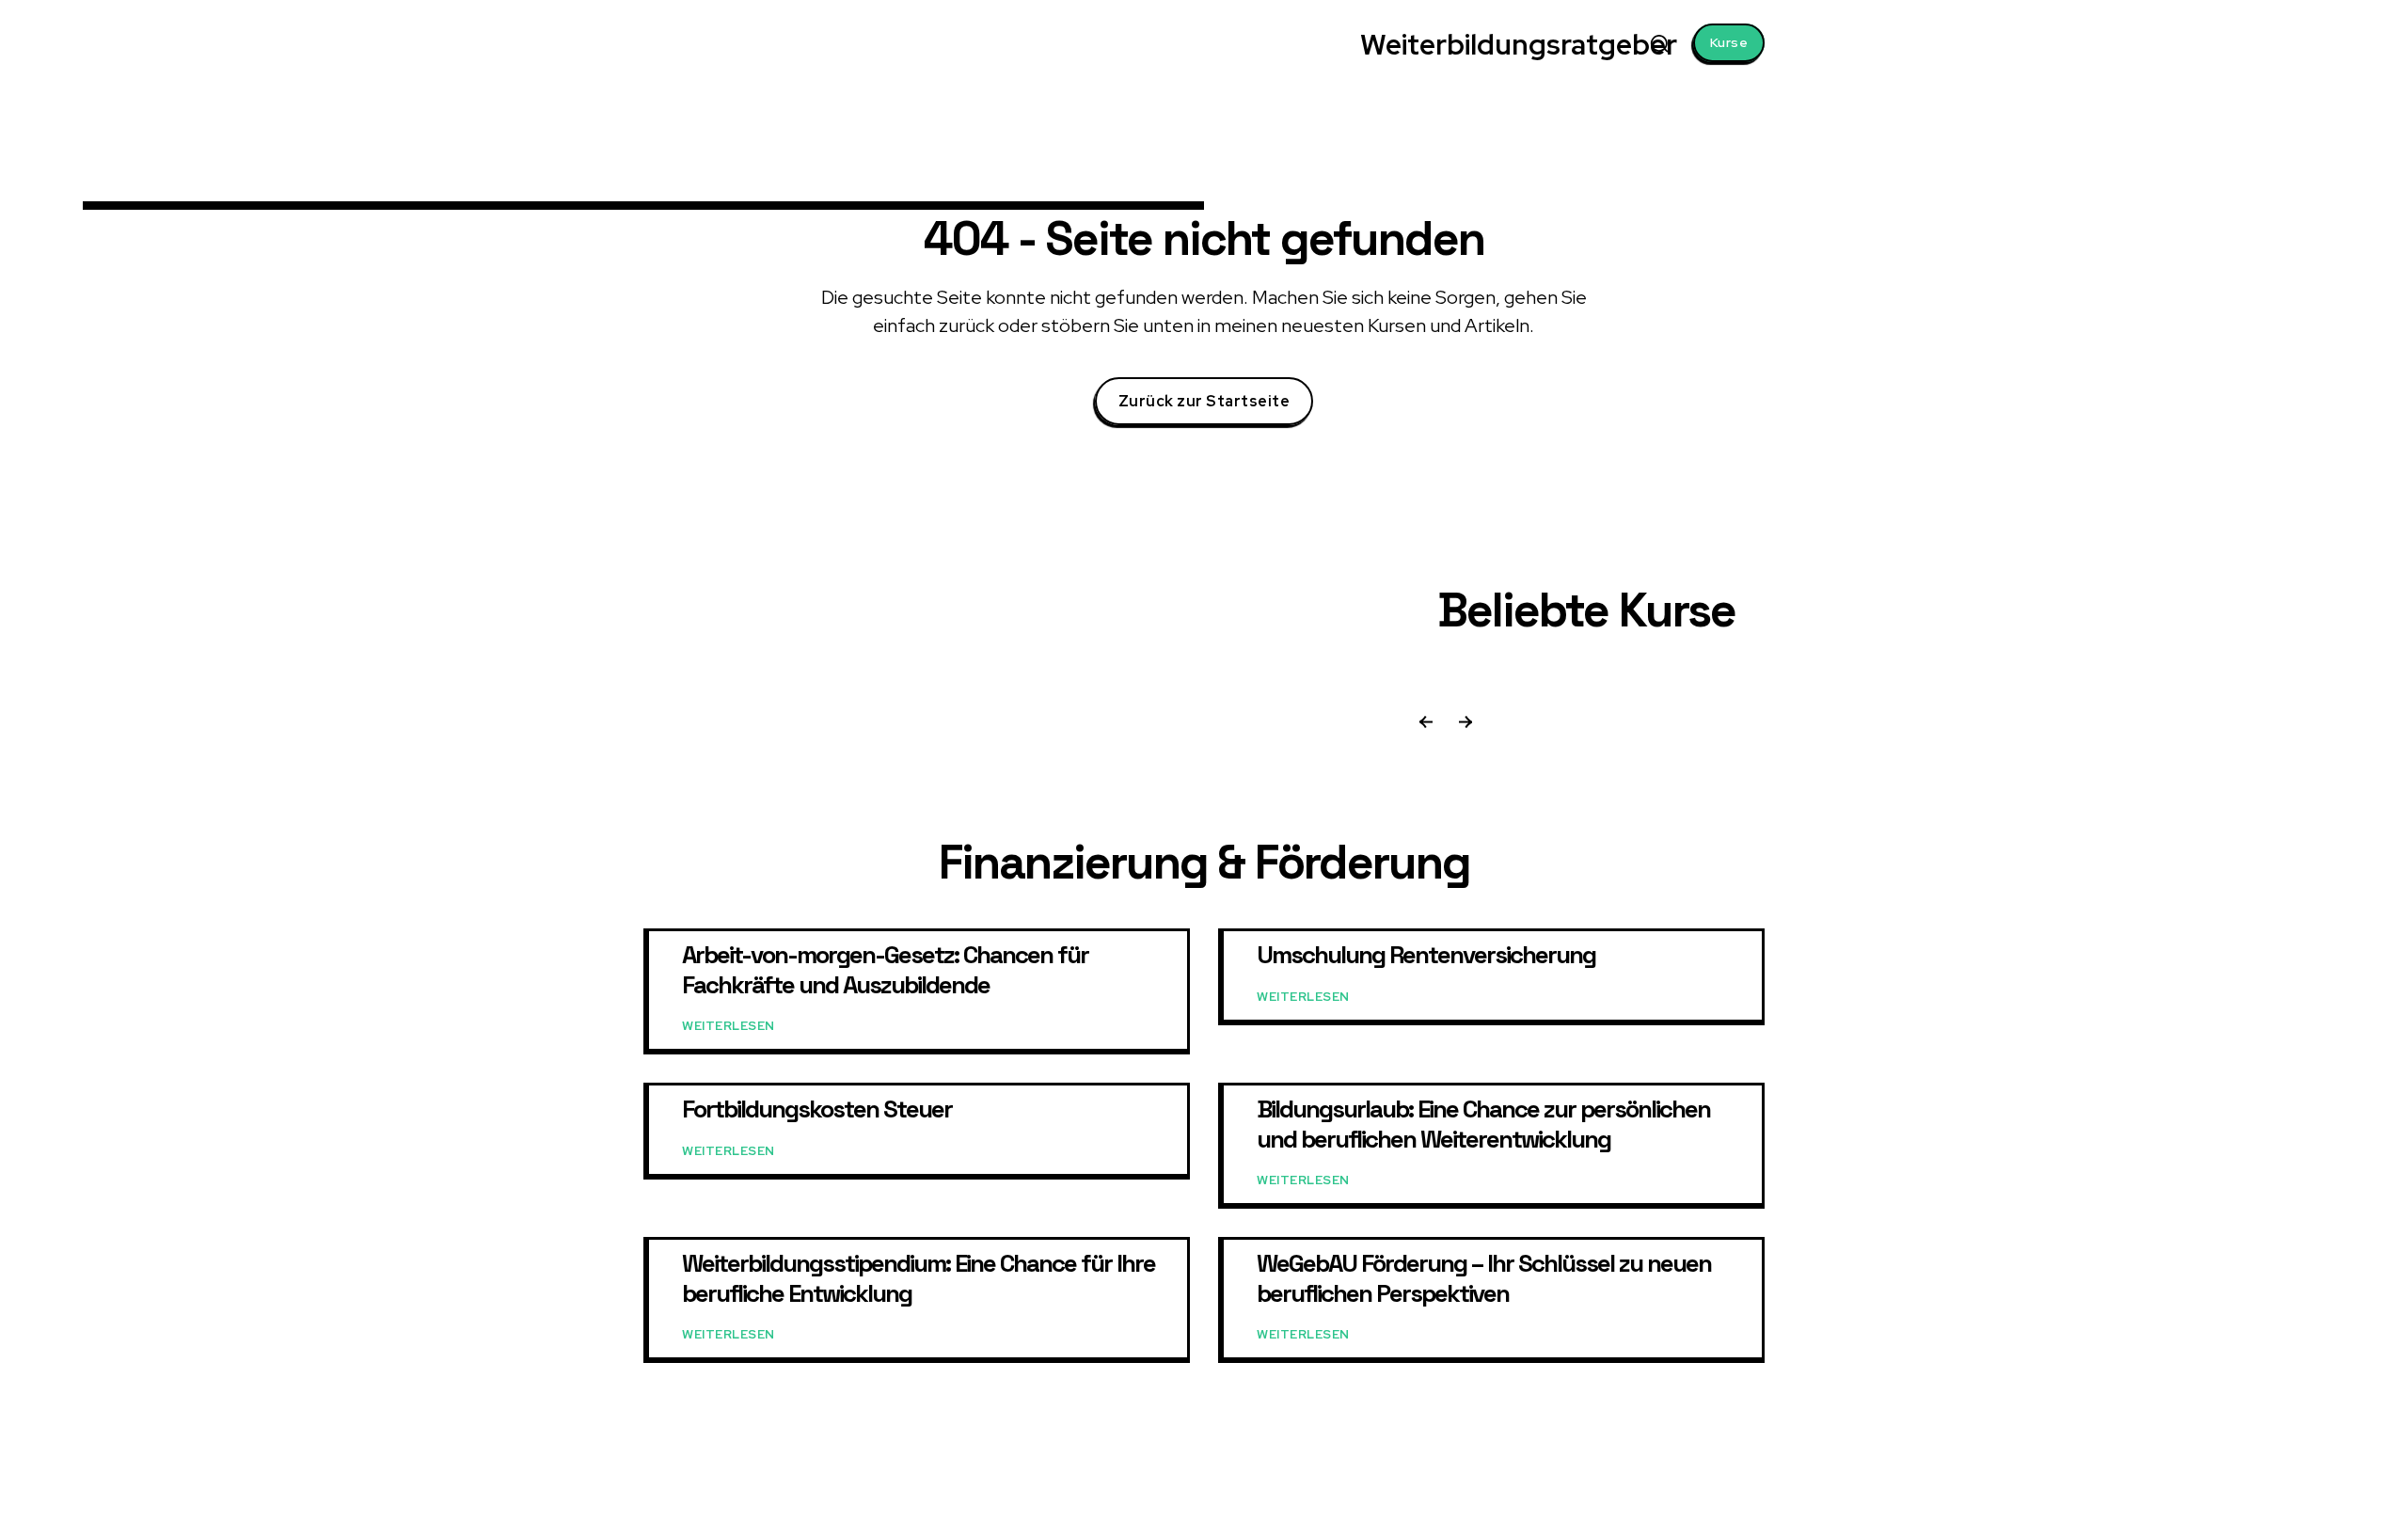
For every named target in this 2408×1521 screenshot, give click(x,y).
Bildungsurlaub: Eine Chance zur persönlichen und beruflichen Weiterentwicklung (1483, 1124)
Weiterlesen (729, 1026)
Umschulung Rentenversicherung (1426, 955)
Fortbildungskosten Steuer (817, 1109)
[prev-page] (1426, 725)
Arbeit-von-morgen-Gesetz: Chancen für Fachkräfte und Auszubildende (885, 969)
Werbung (1520, 1489)
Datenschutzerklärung (1624, 1489)
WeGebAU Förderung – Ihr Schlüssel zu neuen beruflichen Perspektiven (1484, 1278)
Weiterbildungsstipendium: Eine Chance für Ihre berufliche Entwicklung (919, 1278)
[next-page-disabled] (1464, 725)
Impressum (1735, 1489)
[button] (1659, 43)
